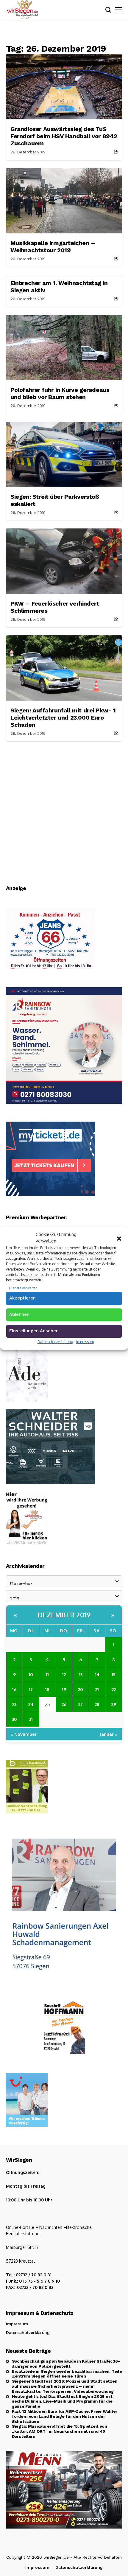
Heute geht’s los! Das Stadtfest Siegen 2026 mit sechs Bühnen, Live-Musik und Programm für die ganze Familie (62, 2401)
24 (31, 1704)
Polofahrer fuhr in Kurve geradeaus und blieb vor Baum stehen (60, 393)
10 (31, 1674)
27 (81, 1704)
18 (47, 1689)
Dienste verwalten (23, 1288)
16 (14, 1689)
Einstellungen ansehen (34, 1331)
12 (64, 1674)
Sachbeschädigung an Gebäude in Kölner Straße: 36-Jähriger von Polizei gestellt (66, 2364)
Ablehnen (19, 1314)
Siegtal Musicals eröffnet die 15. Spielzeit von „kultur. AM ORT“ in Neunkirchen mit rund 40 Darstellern (60, 2431)
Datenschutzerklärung (55, 1342)
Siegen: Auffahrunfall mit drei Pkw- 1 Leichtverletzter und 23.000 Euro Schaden (63, 717)
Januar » (109, 1734)
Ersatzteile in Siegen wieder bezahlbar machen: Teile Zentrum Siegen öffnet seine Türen (67, 2374)
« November (24, 1734)
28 (97, 1704)
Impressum (85, 1342)
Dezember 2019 (64, 1615)
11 (47, 1674)
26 (64, 1704)
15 (114, 1674)
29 (114, 1704)
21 (97, 1689)
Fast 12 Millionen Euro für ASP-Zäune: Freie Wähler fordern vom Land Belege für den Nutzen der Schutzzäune (65, 2416)
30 (14, 1719)
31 (31, 1719)
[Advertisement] (64, 809)
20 (81, 1689)
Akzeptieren (22, 1298)
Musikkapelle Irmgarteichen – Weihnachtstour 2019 (53, 247)
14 (97, 1674)
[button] (119, 1238)
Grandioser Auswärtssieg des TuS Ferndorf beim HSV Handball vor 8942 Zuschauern (64, 136)
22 (114, 1689)
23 (14, 1704)
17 (31, 1689)
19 (64, 1689)
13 (81, 1674)
